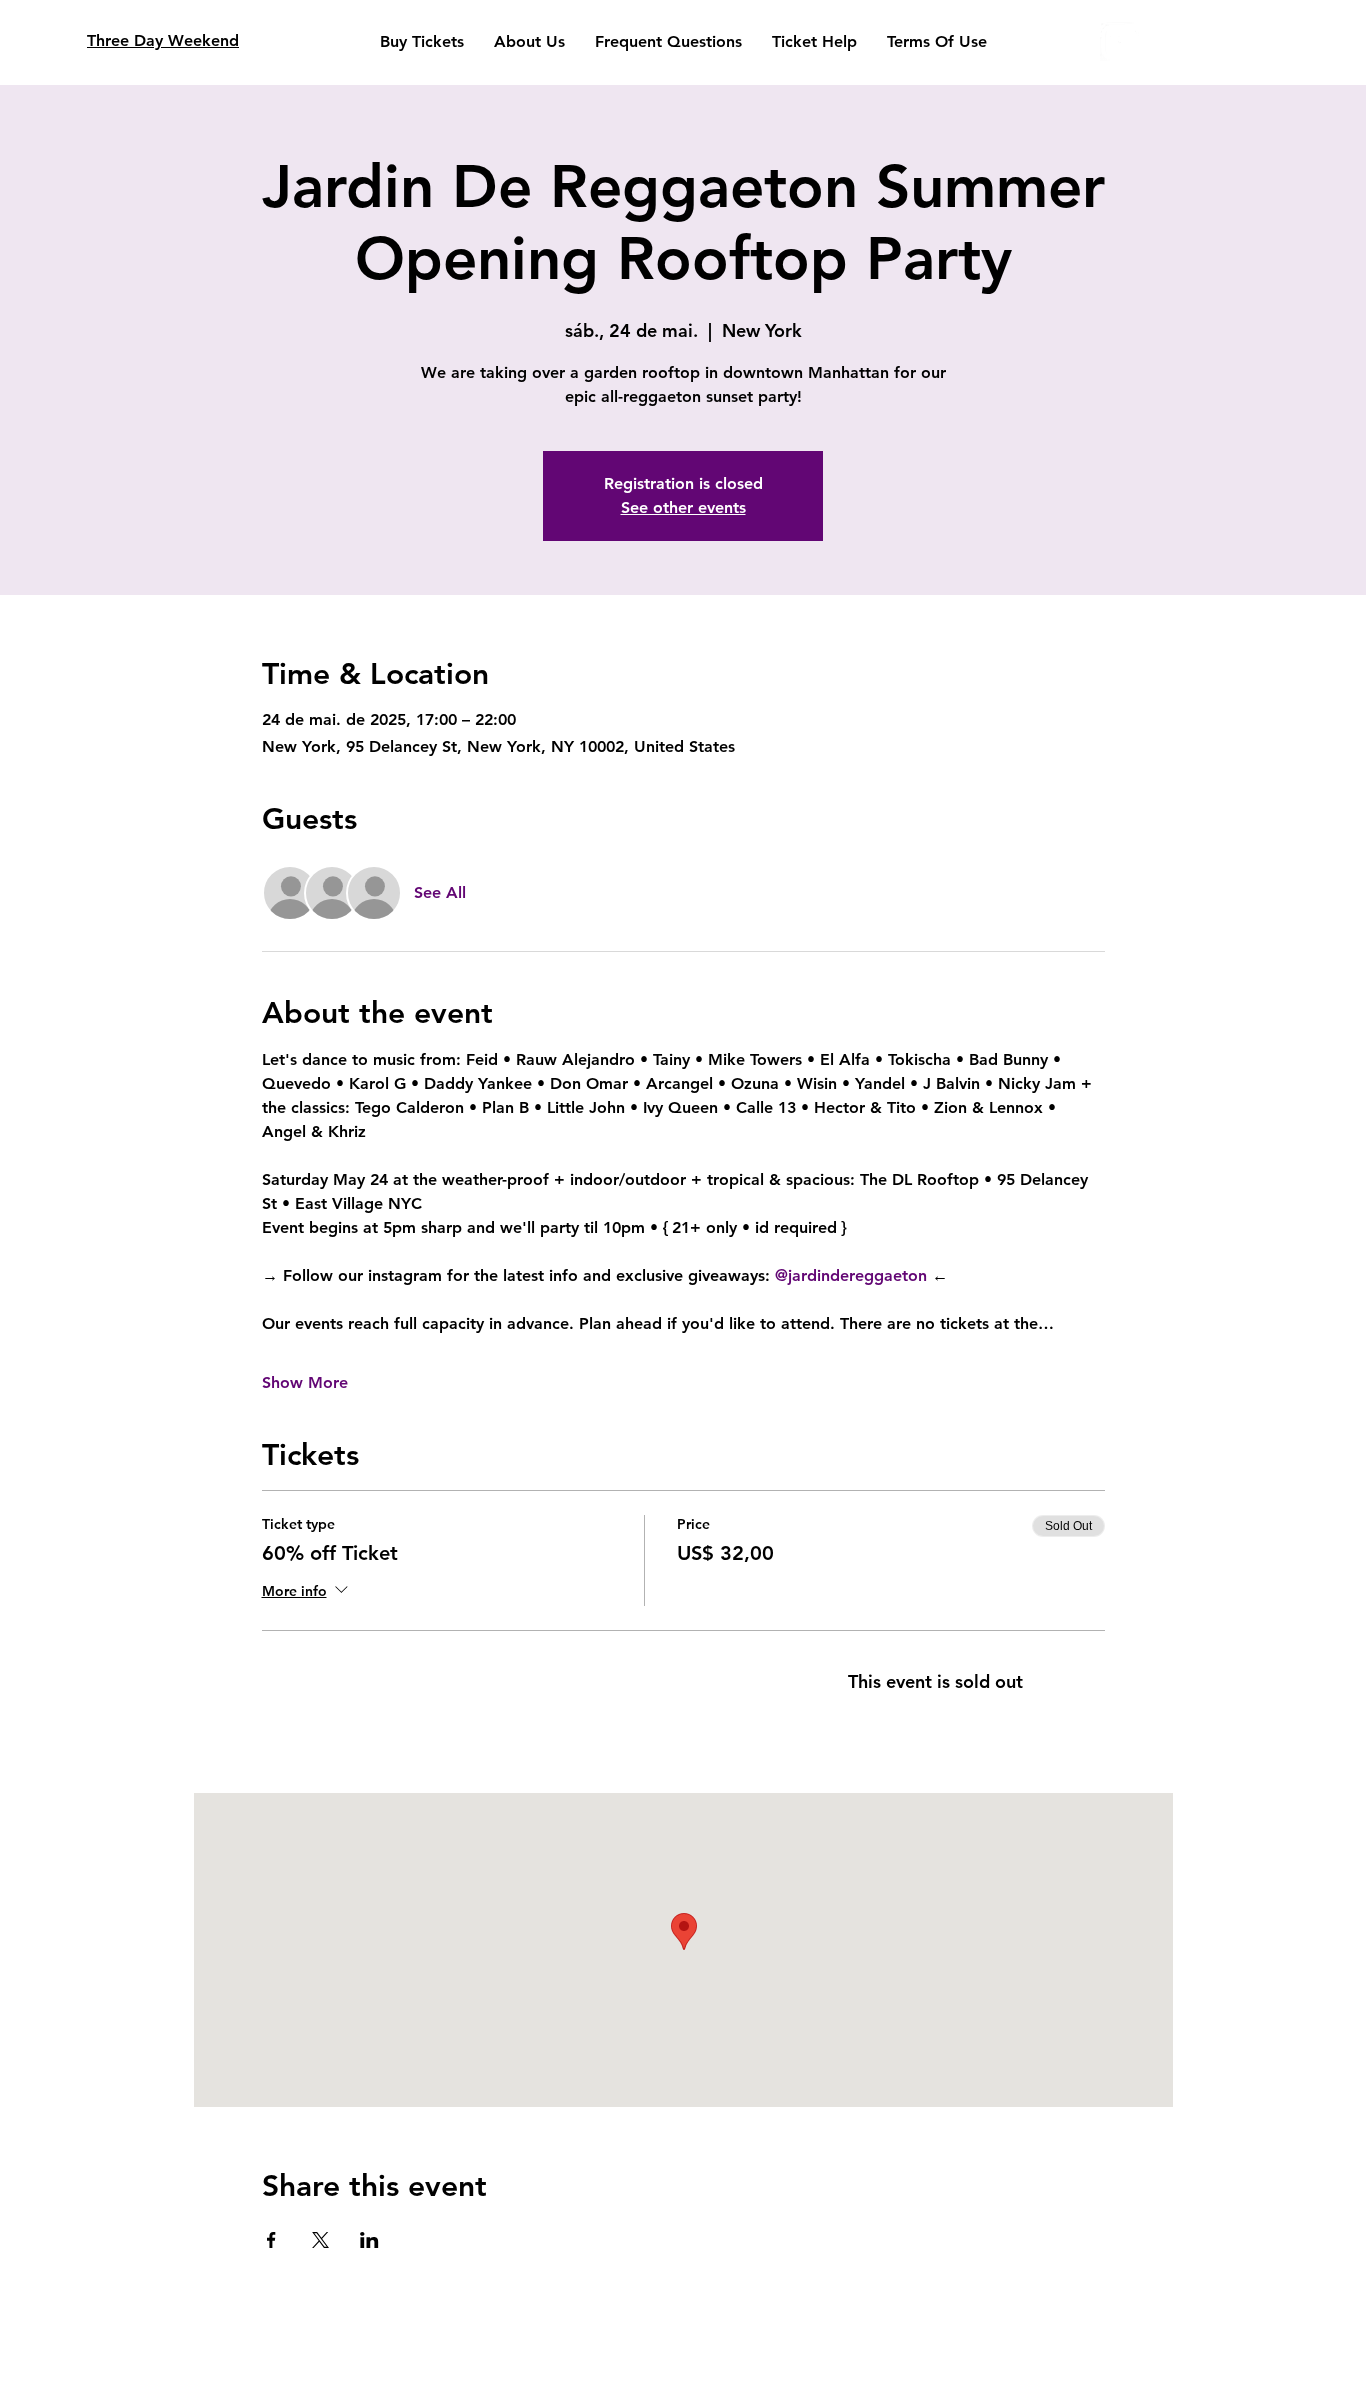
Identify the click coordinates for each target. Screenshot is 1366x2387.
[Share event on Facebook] (271, 2240)
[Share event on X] (320, 2240)
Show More (305, 1382)
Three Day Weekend (163, 40)
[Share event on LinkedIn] (369, 2240)
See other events (683, 507)
